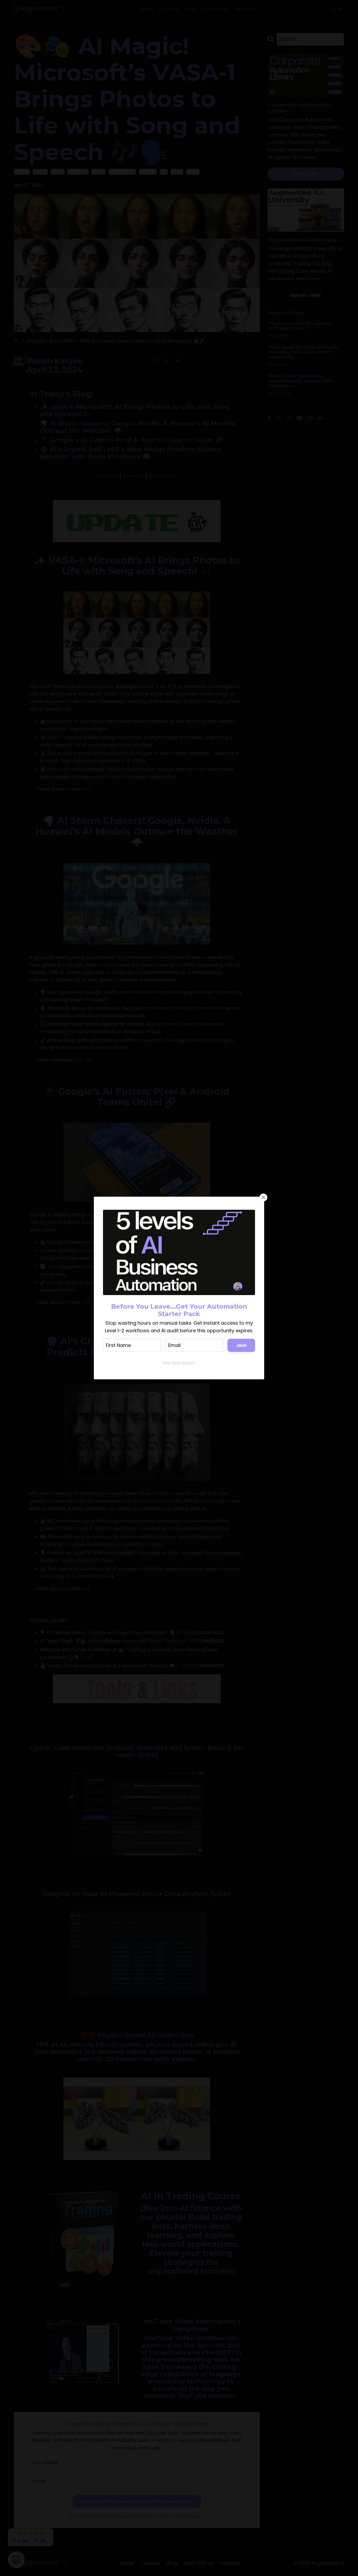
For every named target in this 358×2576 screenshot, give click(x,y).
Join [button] (241, 1345)
